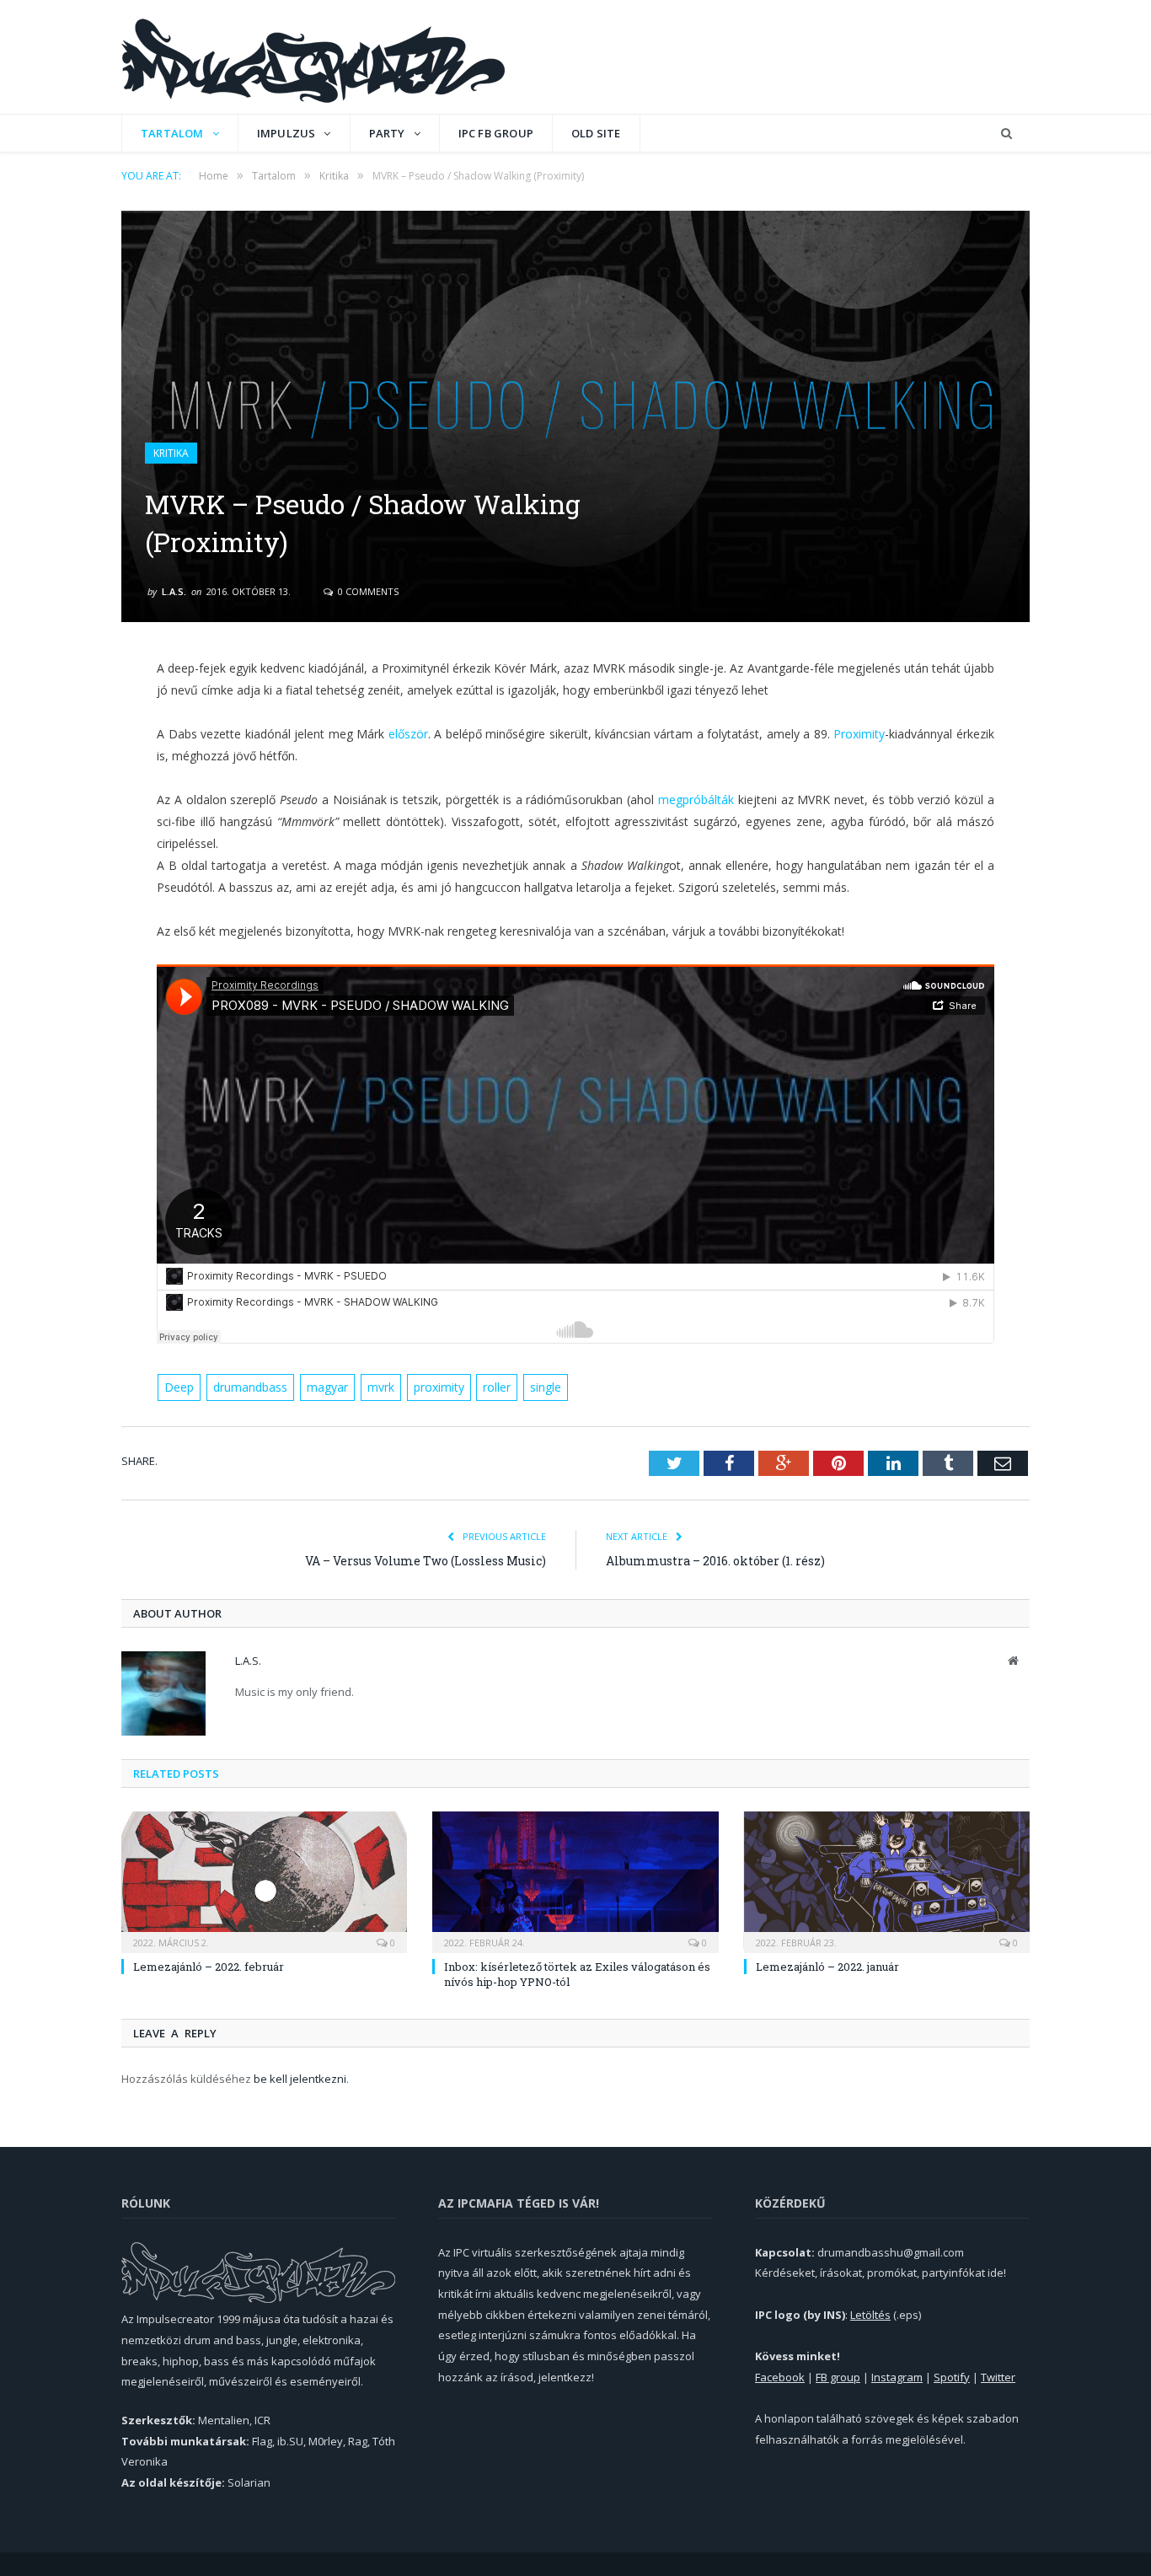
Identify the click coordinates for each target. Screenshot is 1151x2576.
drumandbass (250, 1387)
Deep (179, 1387)
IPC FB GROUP (496, 133)
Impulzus (286, 133)
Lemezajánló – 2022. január (827, 1967)
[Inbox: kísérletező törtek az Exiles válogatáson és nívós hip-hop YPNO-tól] (575, 1880)
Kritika (171, 453)
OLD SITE (596, 133)
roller (497, 1387)
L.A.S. (174, 591)
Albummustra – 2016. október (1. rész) (715, 1561)
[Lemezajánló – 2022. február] (264, 1880)
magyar (327, 1387)
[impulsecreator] (313, 57)
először (408, 734)
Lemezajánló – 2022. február (209, 1967)
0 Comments (367, 591)
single (546, 1387)
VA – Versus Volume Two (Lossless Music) (426, 1561)
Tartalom (172, 133)
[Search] (1006, 134)
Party (387, 133)
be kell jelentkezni (300, 2079)
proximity (439, 1387)
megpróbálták (696, 800)
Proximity (859, 734)
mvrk (381, 1387)
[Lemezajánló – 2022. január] (887, 1880)
